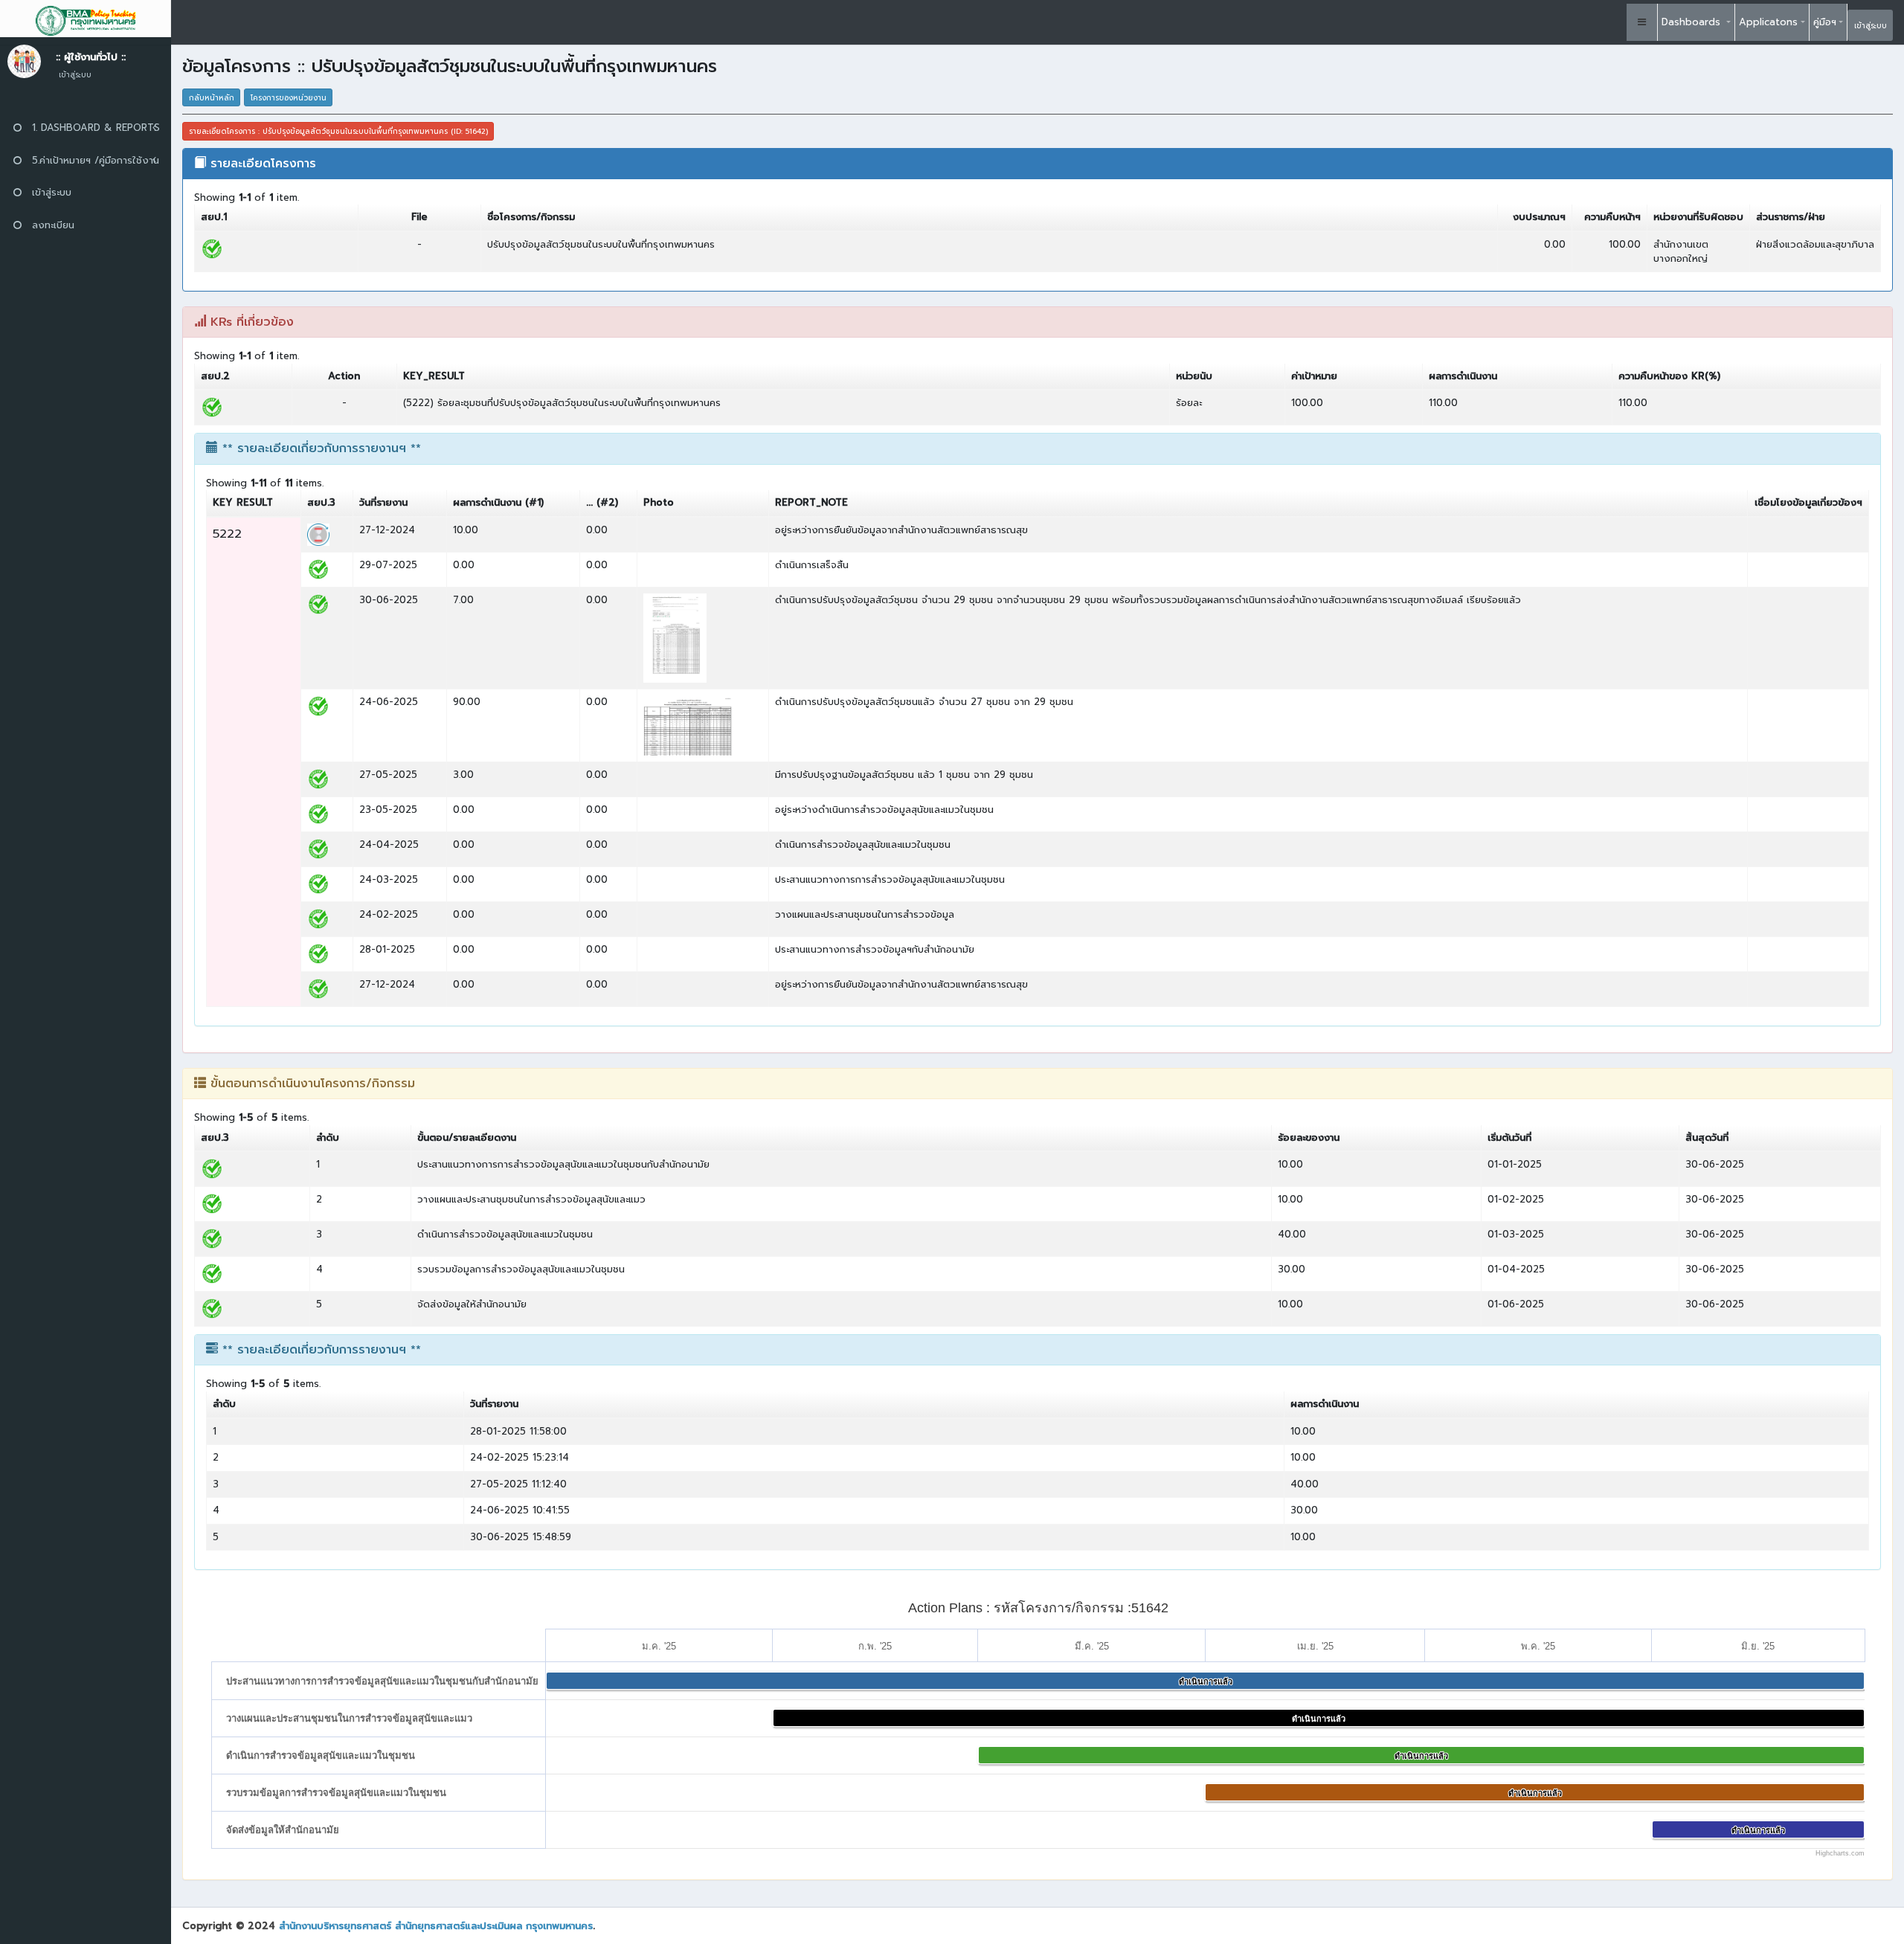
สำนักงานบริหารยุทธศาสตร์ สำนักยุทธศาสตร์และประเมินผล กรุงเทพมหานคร (436, 1926)
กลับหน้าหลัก (212, 98)
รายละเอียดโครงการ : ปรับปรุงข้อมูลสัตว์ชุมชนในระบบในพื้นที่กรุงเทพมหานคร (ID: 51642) (338, 131)
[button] (1642, 22)
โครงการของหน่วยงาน (289, 98)
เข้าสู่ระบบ (1871, 26)
